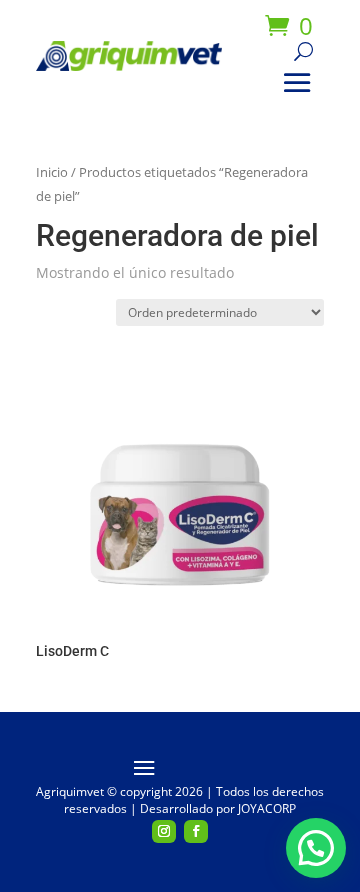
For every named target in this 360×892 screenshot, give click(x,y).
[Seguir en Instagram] (164, 832)
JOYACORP (267, 808)
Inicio (52, 172)
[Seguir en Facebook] (196, 832)
